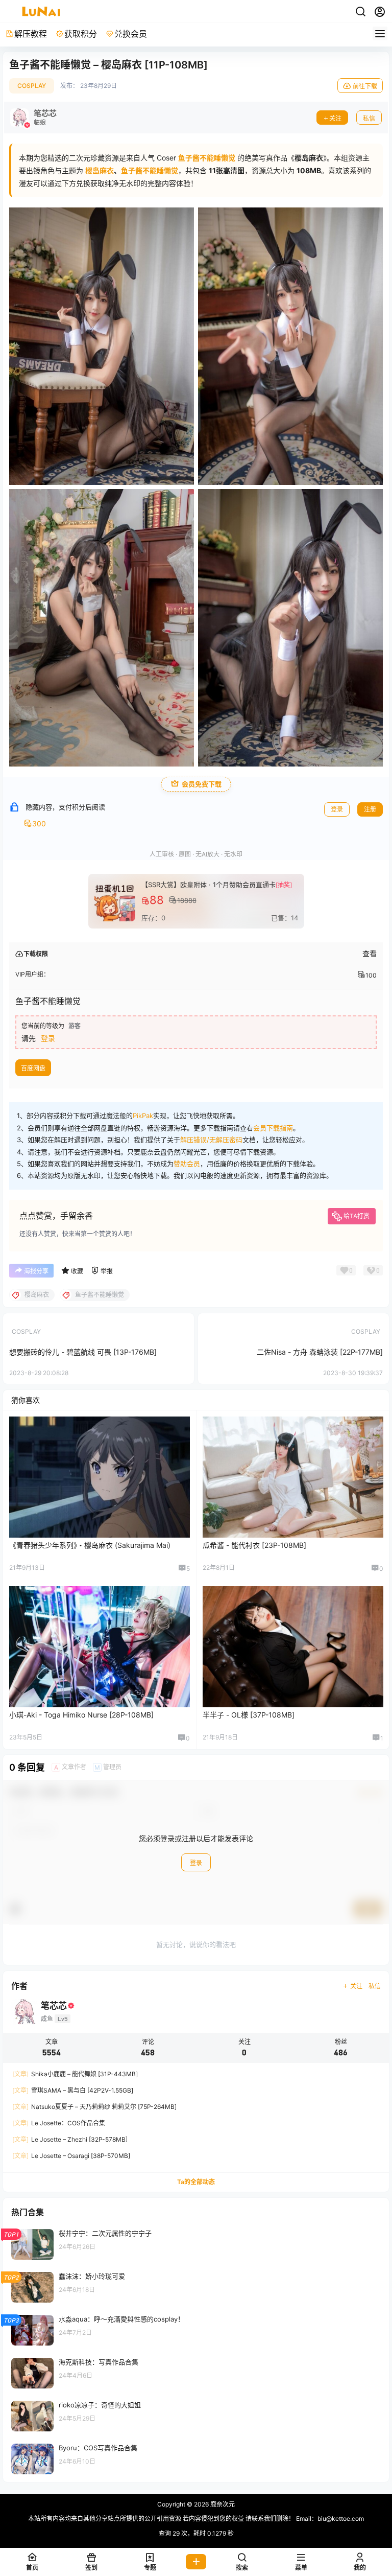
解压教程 (31, 34)
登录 (337, 809)
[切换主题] (360, 12)
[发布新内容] (196, 2562)
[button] (242, 2562)
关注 (335, 118)
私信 (369, 118)
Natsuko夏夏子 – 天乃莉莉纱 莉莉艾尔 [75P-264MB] (94, 2107)
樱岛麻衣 (100, 170)
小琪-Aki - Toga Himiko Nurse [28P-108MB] (81, 1715)
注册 (370, 809)
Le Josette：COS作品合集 (59, 2123)
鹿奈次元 (222, 2504)
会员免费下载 (202, 784)
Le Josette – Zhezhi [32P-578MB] (70, 2139)
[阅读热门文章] (196, 2244)
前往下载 (365, 86)
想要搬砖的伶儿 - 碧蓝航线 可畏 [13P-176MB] (83, 1352)
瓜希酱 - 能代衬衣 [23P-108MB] (254, 1545)
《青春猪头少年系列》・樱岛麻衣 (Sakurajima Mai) (90, 1545)
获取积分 (81, 34)
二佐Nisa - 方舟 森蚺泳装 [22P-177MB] (320, 1352)
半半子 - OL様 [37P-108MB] (249, 1715)
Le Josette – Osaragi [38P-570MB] (71, 2156)
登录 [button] (48, 1038)
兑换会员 (131, 34)
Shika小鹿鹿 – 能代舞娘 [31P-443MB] (75, 2074)
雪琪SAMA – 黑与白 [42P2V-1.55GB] (73, 2090)
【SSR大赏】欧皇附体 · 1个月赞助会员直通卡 (209, 885)
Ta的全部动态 (196, 2182)
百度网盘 (33, 1068)
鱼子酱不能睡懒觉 (150, 170)
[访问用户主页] (33, 118)
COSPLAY (32, 86)
